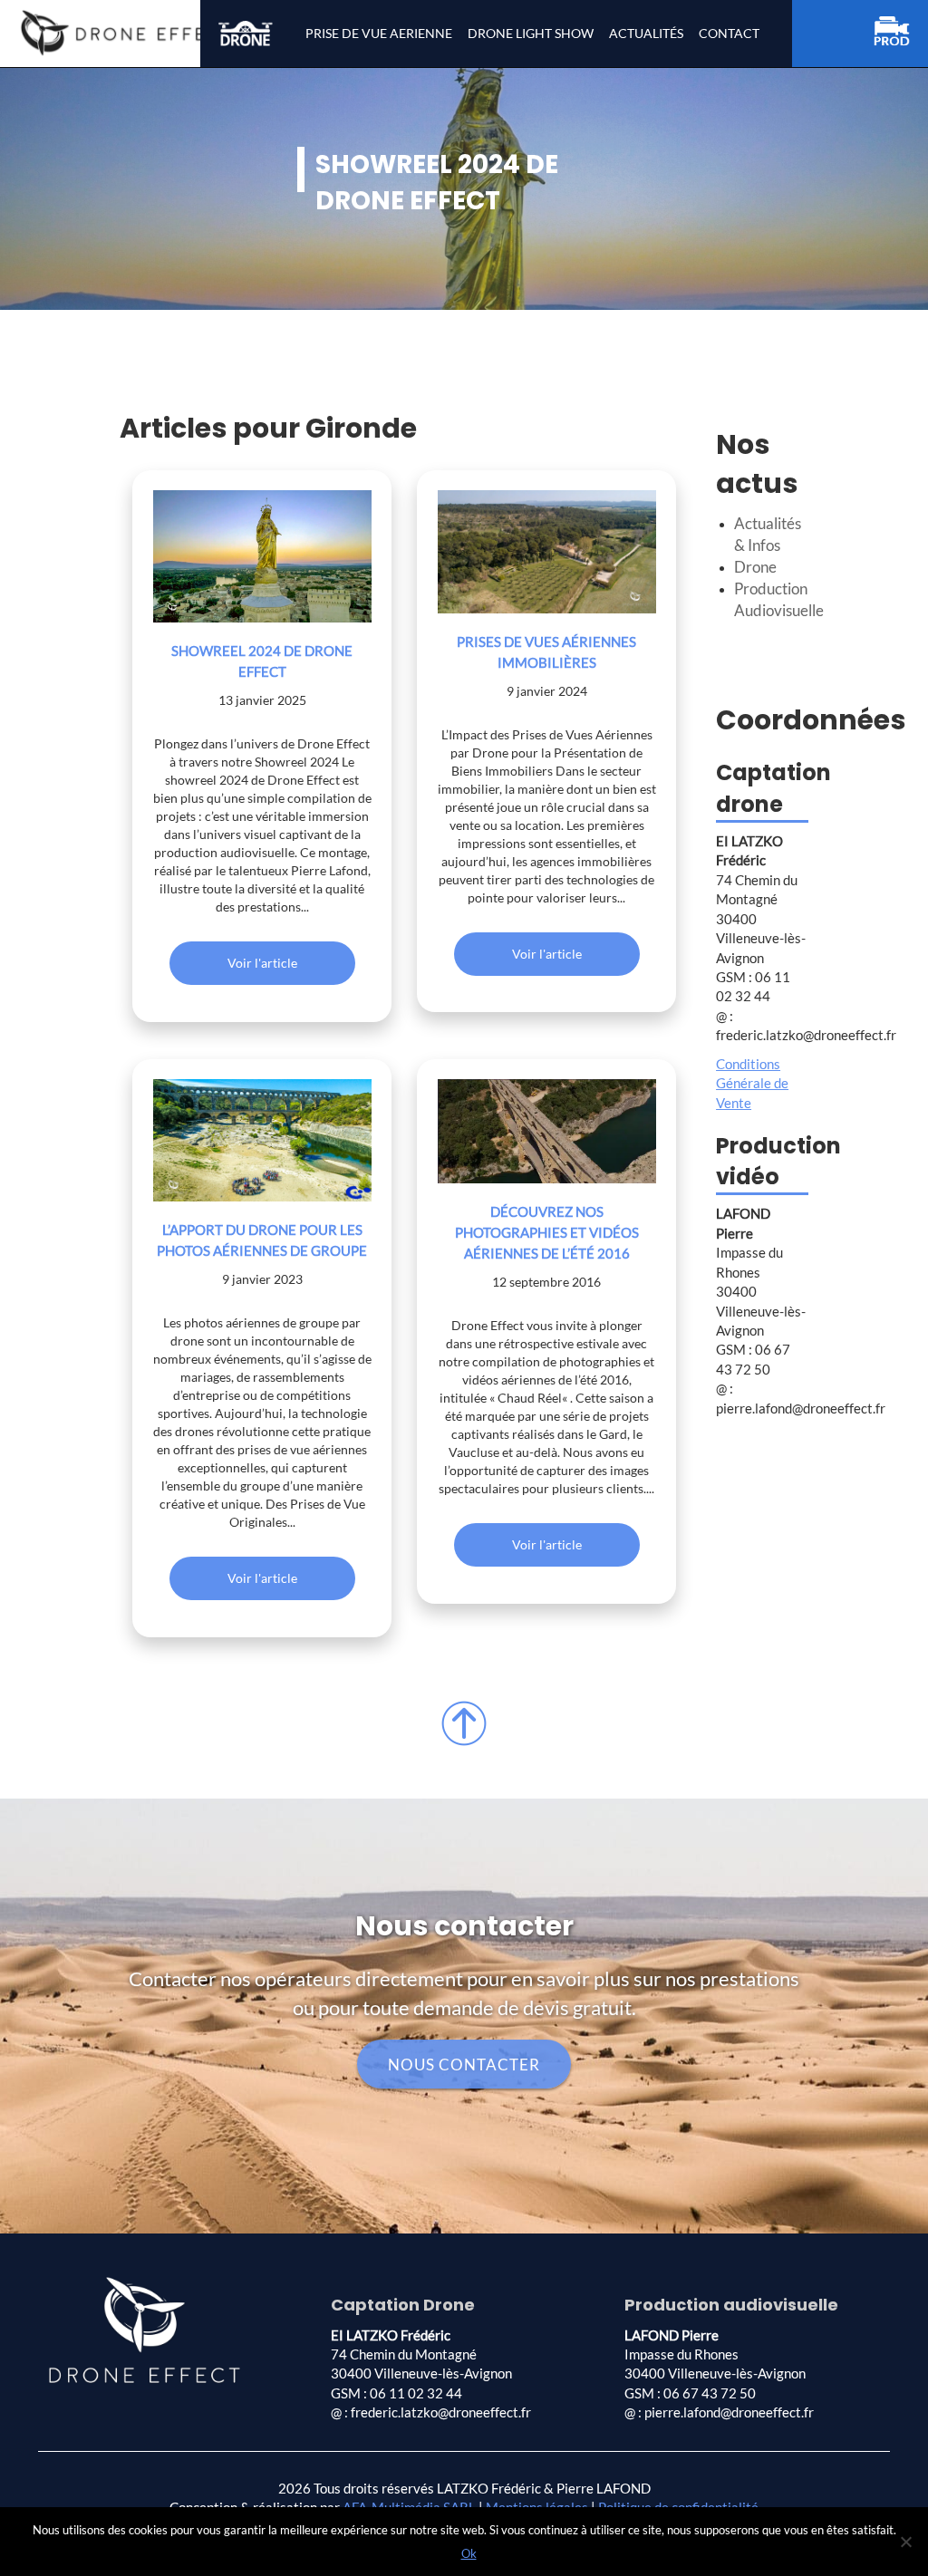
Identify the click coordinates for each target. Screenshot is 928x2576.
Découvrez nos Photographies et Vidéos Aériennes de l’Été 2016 (547, 1232)
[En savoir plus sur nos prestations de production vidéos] (901, 34)
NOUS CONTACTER (464, 2065)
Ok (469, 2553)
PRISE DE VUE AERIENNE (379, 33)
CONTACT (729, 33)
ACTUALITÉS (646, 33)
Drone (755, 567)
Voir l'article (262, 963)
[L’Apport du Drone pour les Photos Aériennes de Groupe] (262, 1140)
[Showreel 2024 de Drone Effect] (262, 556)
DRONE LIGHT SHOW (531, 33)
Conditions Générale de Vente (752, 1083)
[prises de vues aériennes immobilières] (547, 551)
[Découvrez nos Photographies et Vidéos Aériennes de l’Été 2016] (547, 1131)
